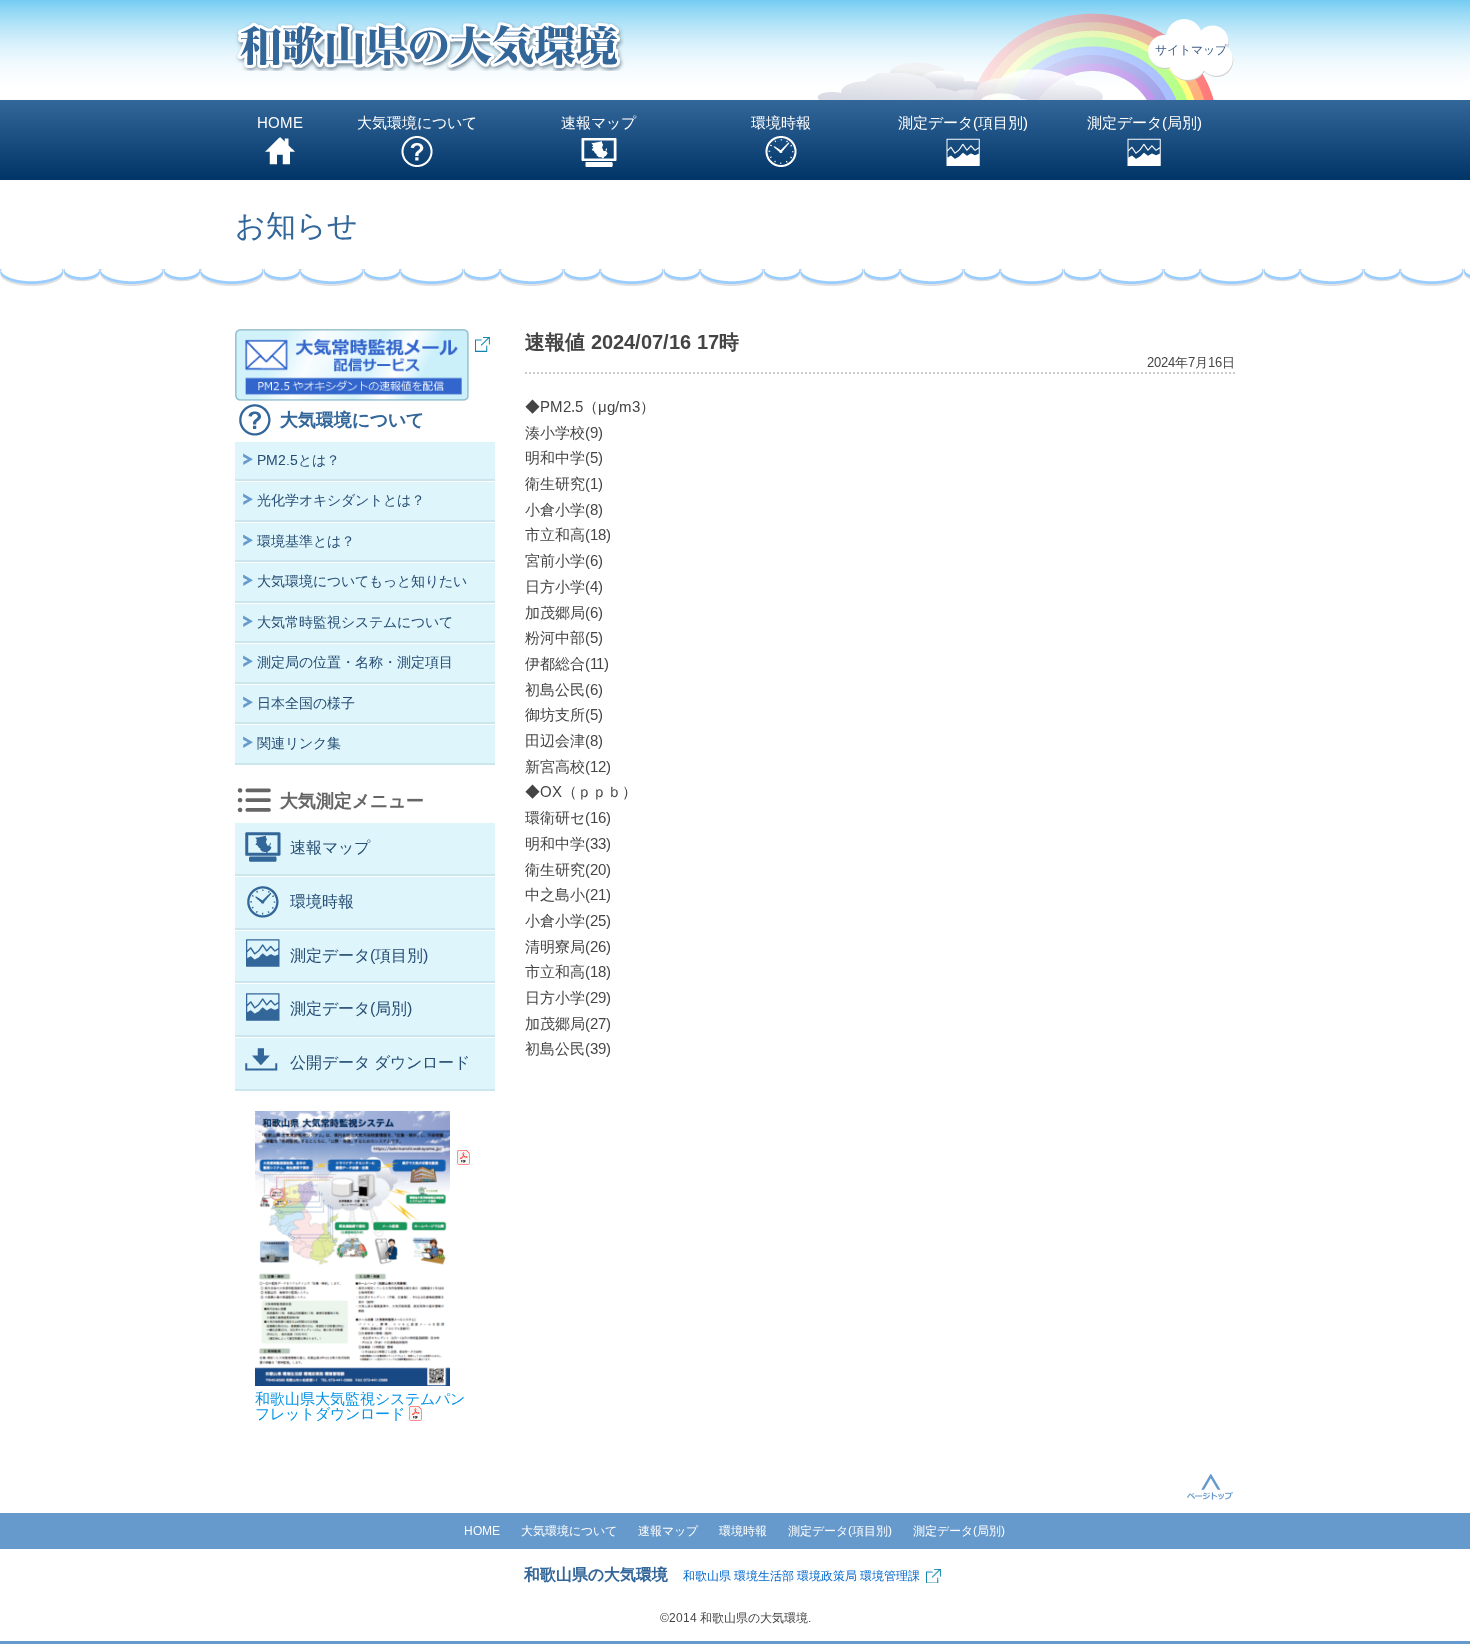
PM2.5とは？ (298, 460)
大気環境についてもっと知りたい (362, 581)
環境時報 (781, 122)
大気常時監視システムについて (355, 622)
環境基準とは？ (306, 541)
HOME (280, 122)
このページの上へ (1210, 1486)
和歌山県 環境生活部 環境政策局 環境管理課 (801, 1576)
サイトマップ (1191, 50)
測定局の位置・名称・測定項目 (355, 662)
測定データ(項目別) (963, 122)
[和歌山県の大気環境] (430, 50)
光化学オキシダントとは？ (341, 500)
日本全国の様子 (306, 703)
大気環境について (417, 122)
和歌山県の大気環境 (596, 1574)
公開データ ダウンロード (380, 1062)
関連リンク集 (299, 743)
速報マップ (598, 122)
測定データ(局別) (1144, 122)
